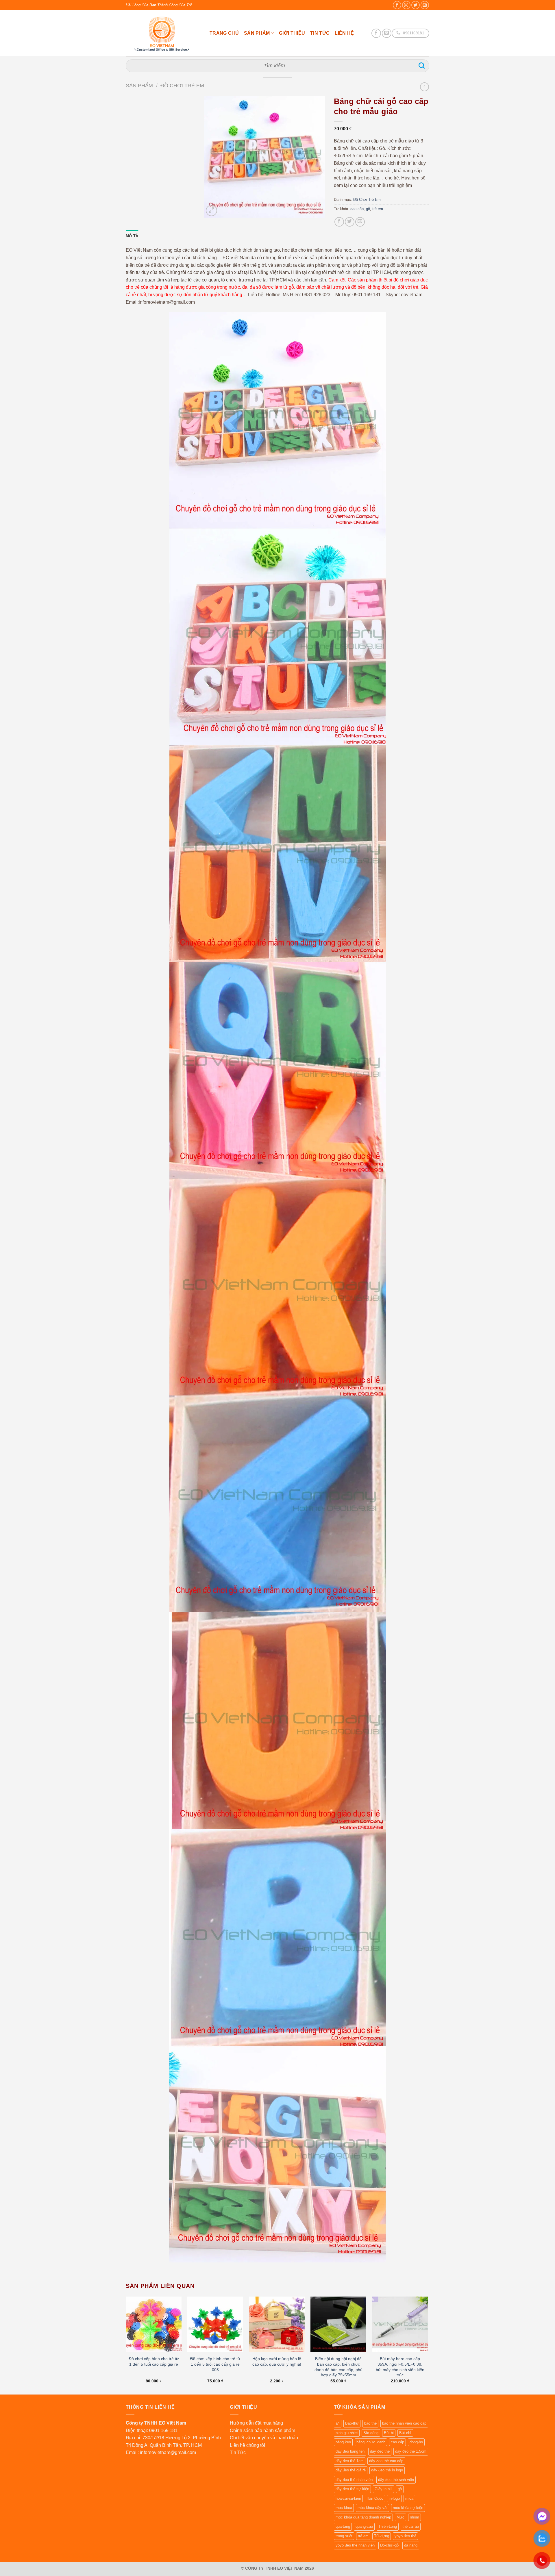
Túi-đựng (382, 2536)
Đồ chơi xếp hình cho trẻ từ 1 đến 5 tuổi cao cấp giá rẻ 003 (215, 2364)
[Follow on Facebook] (397, 5)
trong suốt (344, 2536)
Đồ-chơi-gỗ (389, 2545)
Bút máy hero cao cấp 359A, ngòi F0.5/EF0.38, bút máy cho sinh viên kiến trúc (400, 2367)
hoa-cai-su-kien (348, 2498)
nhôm (415, 2517)
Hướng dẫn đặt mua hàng (256, 2423)
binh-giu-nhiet (347, 2433)
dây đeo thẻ (380, 2451)
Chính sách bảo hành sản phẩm (262, 2430)
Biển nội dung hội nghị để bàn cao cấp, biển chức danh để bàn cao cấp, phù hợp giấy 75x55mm (338, 2367)
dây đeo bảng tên (350, 2451)
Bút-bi (389, 2433)
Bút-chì (405, 2433)
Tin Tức (320, 33)
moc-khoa (344, 2508)
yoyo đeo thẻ (405, 2536)
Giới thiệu (292, 33)
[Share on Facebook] (339, 222)
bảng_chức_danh (371, 2442)
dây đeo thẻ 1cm (350, 2461)
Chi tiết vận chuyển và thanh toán (264, 2438)
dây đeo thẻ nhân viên (354, 2480)
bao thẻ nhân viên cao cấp (404, 2423)
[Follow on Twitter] (416, 5)
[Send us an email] (425, 5)
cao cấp (357, 209)
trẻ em (378, 209)
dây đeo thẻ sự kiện (352, 2489)
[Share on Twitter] (350, 222)
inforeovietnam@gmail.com (168, 2452)
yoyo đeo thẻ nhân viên (355, 2545)
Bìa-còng (371, 2433)
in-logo (394, 2498)
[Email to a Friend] (360, 222)
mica (409, 2498)
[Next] (428, 2345)
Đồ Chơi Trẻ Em (182, 85)
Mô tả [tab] (132, 236)
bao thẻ (370, 2423)
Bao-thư (352, 2423)
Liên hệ (344, 33)
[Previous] (126, 2345)
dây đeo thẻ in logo (387, 2470)
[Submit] (422, 66)
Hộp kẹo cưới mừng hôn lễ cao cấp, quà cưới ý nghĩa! (277, 2361)
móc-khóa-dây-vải (372, 2508)
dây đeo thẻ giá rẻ (351, 2470)
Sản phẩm (257, 33)
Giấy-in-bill (383, 2489)
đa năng (411, 2545)
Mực (400, 2517)
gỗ (368, 209)
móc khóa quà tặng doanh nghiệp (363, 2517)
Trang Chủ (224, 33)
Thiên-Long (388, 2526)
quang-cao (364, 2526)
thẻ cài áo (411, 2526)
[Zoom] (211, 211)
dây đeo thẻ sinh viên (396, 2480)
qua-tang (343, 2526)
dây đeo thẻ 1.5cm (411, 2451)
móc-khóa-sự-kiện (408, 2508)
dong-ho (416, 2442)
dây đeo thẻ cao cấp (386, 2461)
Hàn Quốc (375, 2498)
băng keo (343, 2442)
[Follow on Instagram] (406, 5)
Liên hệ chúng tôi (247, 2445)
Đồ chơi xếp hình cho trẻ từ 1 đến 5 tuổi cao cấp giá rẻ (154, 2361)
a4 (338, 2423)
